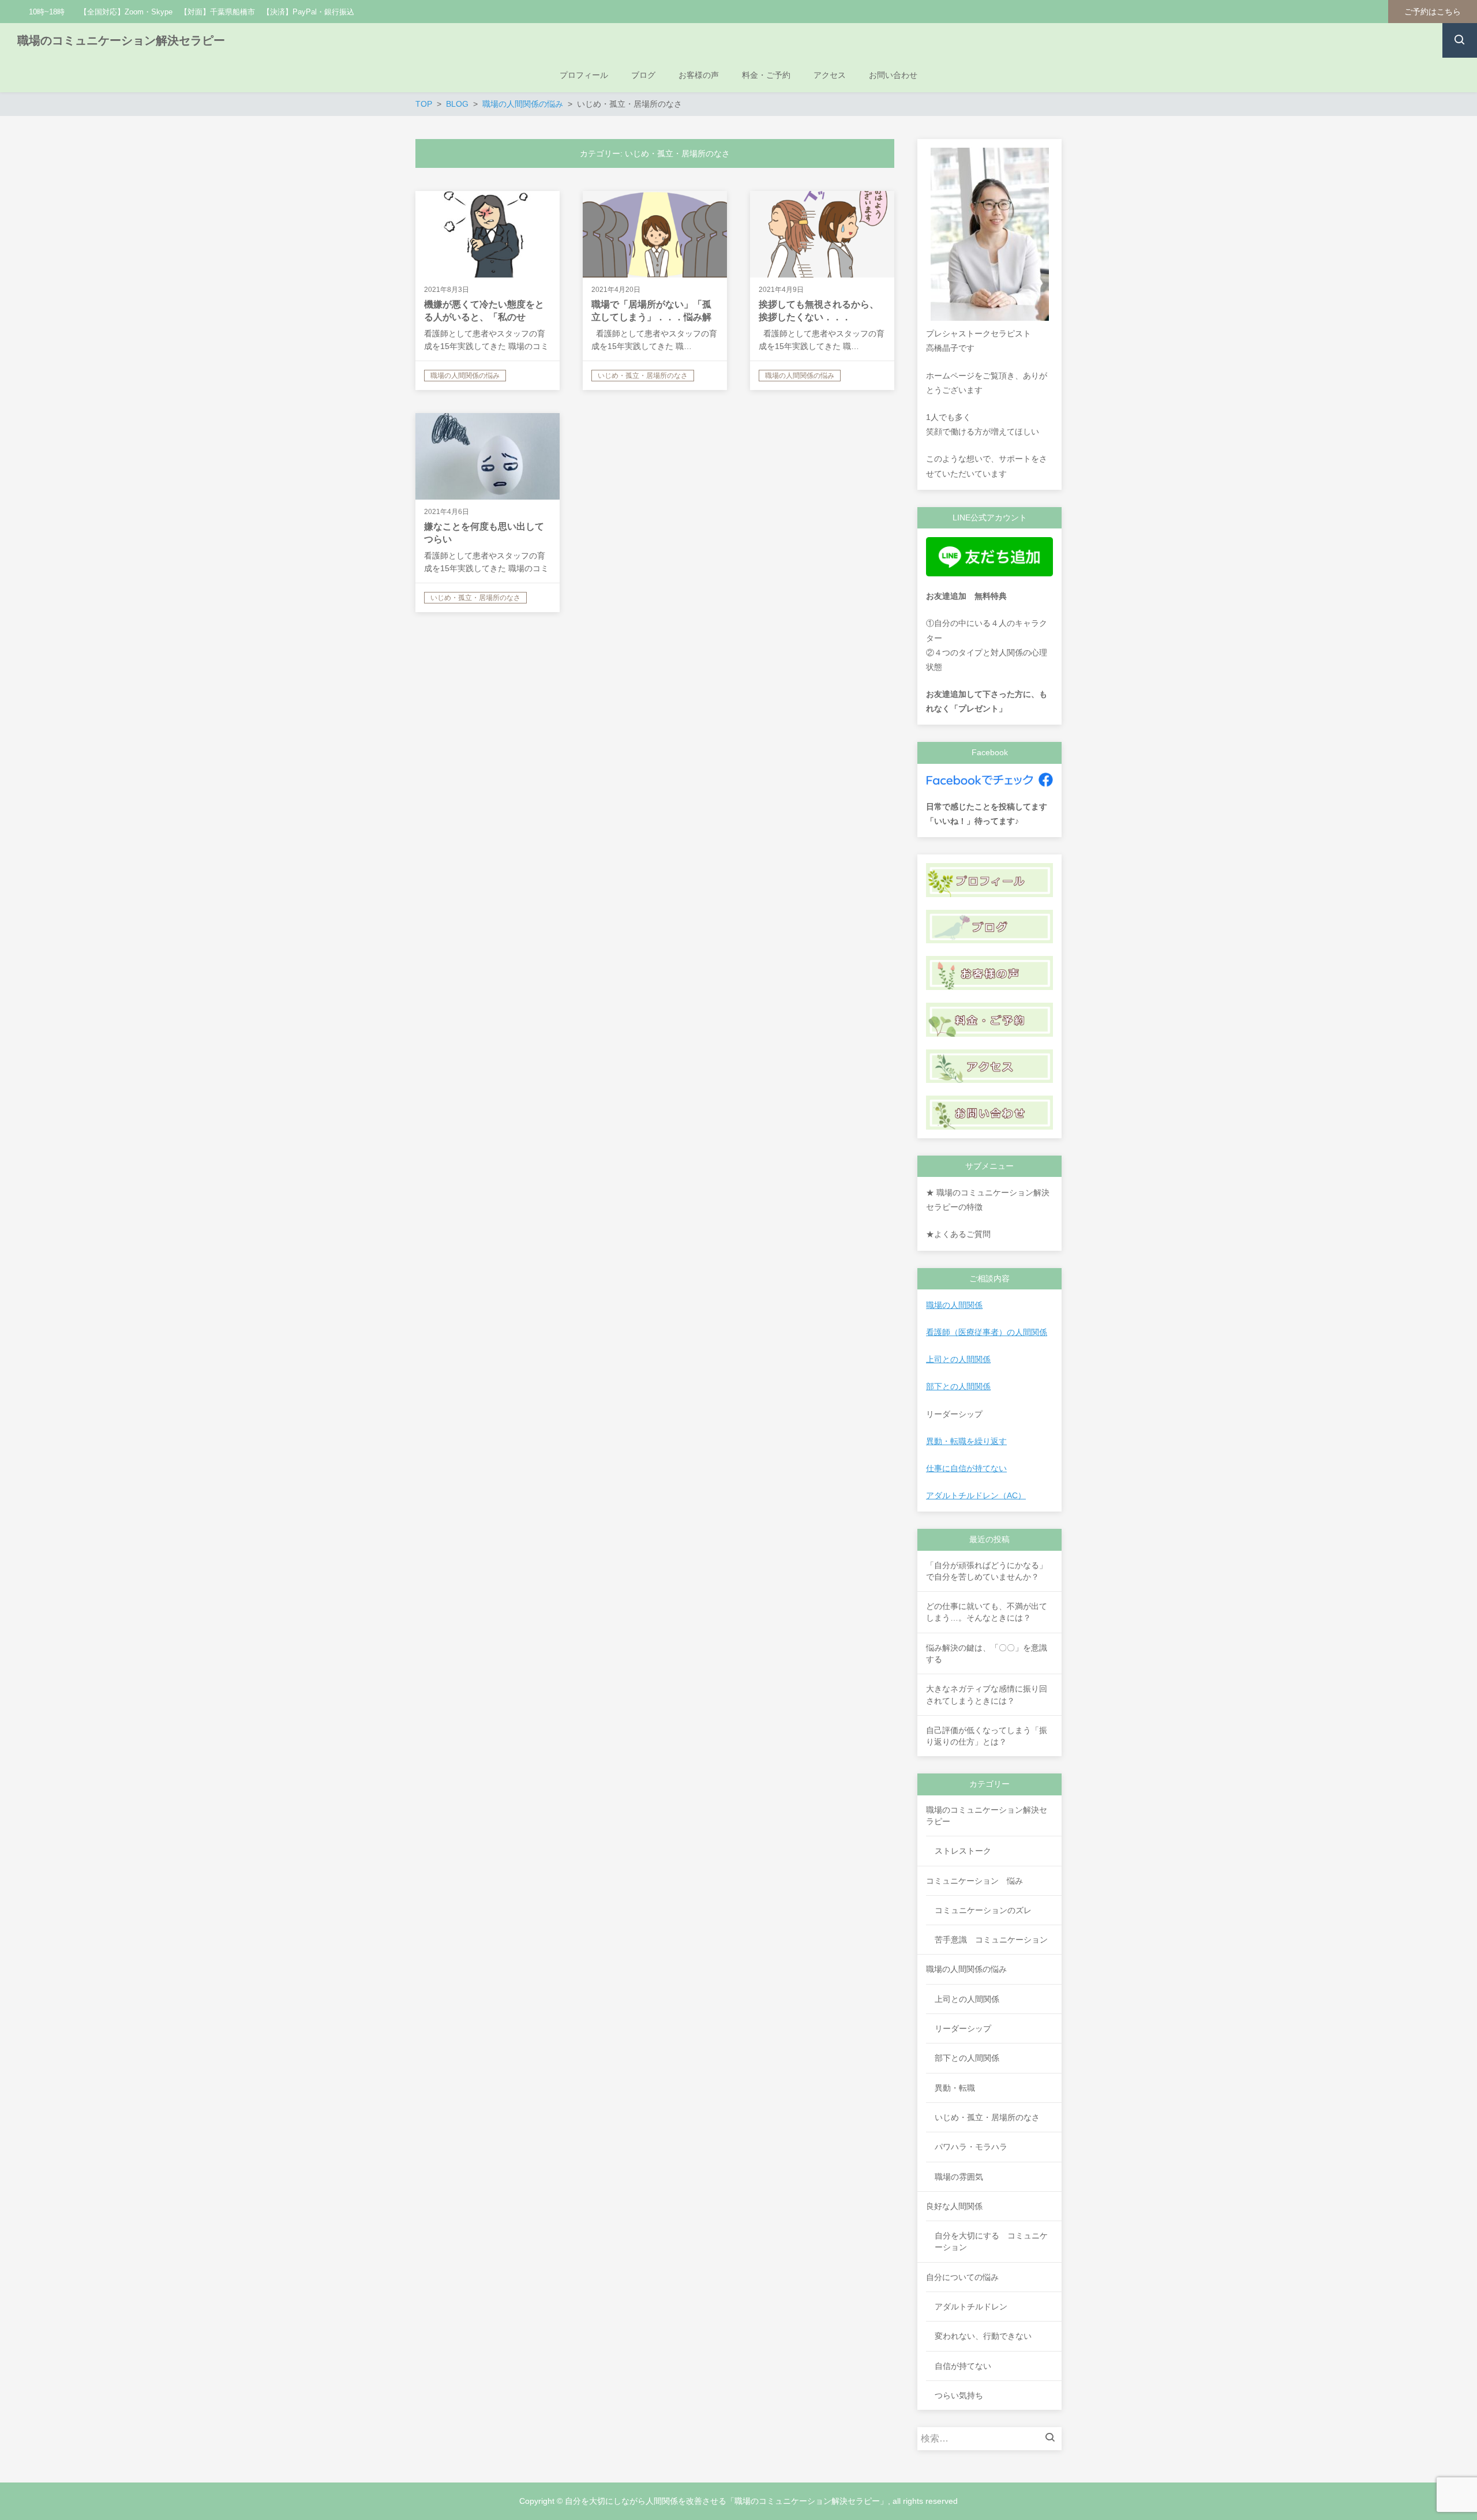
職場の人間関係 (954, 1305)
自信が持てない (963, 2366)
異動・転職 (955, 2088)
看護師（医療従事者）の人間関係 (987, 1332)
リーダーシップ (963, 2028)
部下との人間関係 (958, 1386)
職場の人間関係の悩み (966, 1969)
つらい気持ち (959, 2395)
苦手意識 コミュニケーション (991, 1940)
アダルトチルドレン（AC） (976, 1495)
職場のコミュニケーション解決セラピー (121, 40)
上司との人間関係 (958, 1359)
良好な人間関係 (954, 2206)
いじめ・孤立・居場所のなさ (987, 2117)
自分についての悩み (962, 2277)
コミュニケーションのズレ (983, 1910)
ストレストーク (963, 1851)
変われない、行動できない (983, 2336)
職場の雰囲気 (959, 2177)
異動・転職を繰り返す (966, 1441)
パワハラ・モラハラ (971, 2147)
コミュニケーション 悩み (974, 1881)
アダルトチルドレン (971, 2307)
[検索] (1053, 2439)
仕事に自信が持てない (966, 1468)
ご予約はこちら (1433, 12)
